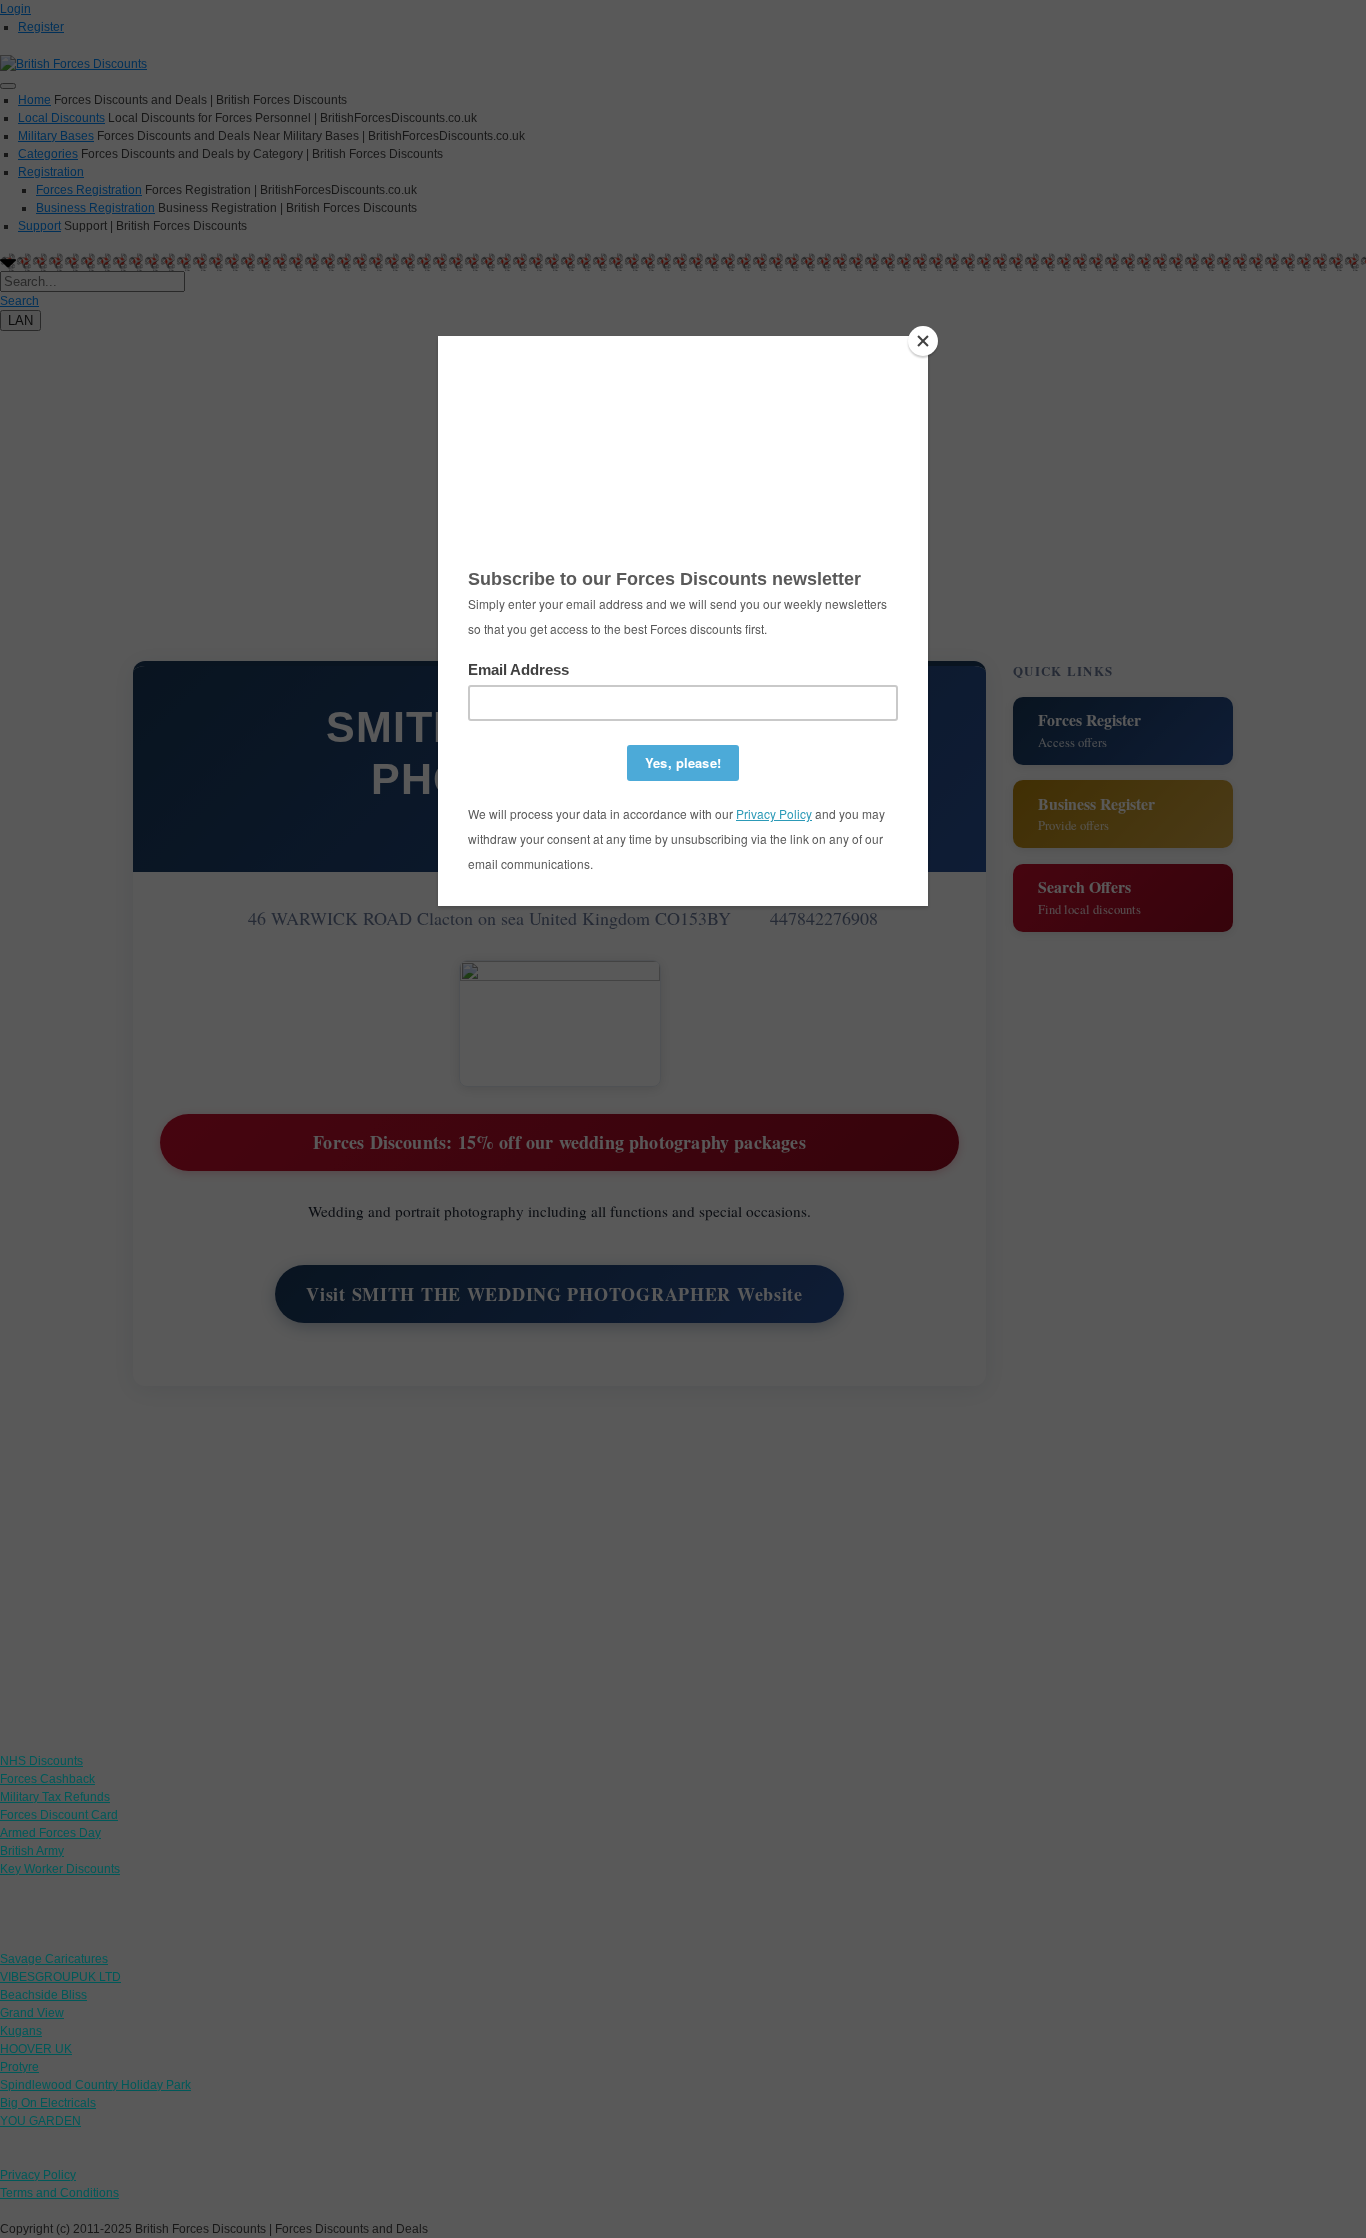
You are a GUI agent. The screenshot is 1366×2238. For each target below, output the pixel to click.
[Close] (923, 341)
